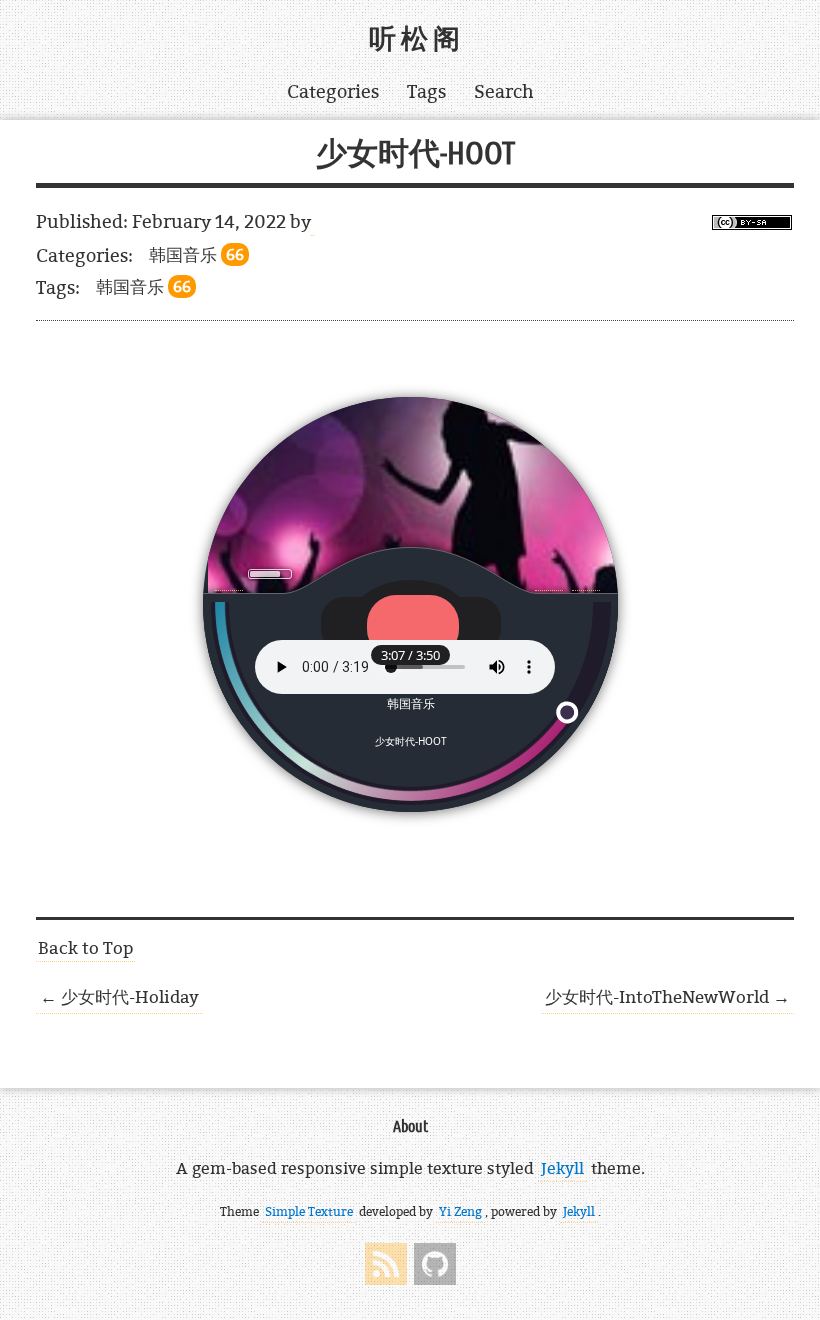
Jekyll (562, 1168)
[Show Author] (313, 222)
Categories (333, 91)
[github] (435, 1264)
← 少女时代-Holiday (119, 996)
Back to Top (85, 947)
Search (504, 91)
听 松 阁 (414, 39)
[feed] (386, 1264)
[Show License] (752, 224)
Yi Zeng (460, 1211)
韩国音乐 (196, 254)
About (410, 1126)
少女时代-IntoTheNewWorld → (667, 996)
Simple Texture (309, 1211)
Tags (426, 91)
